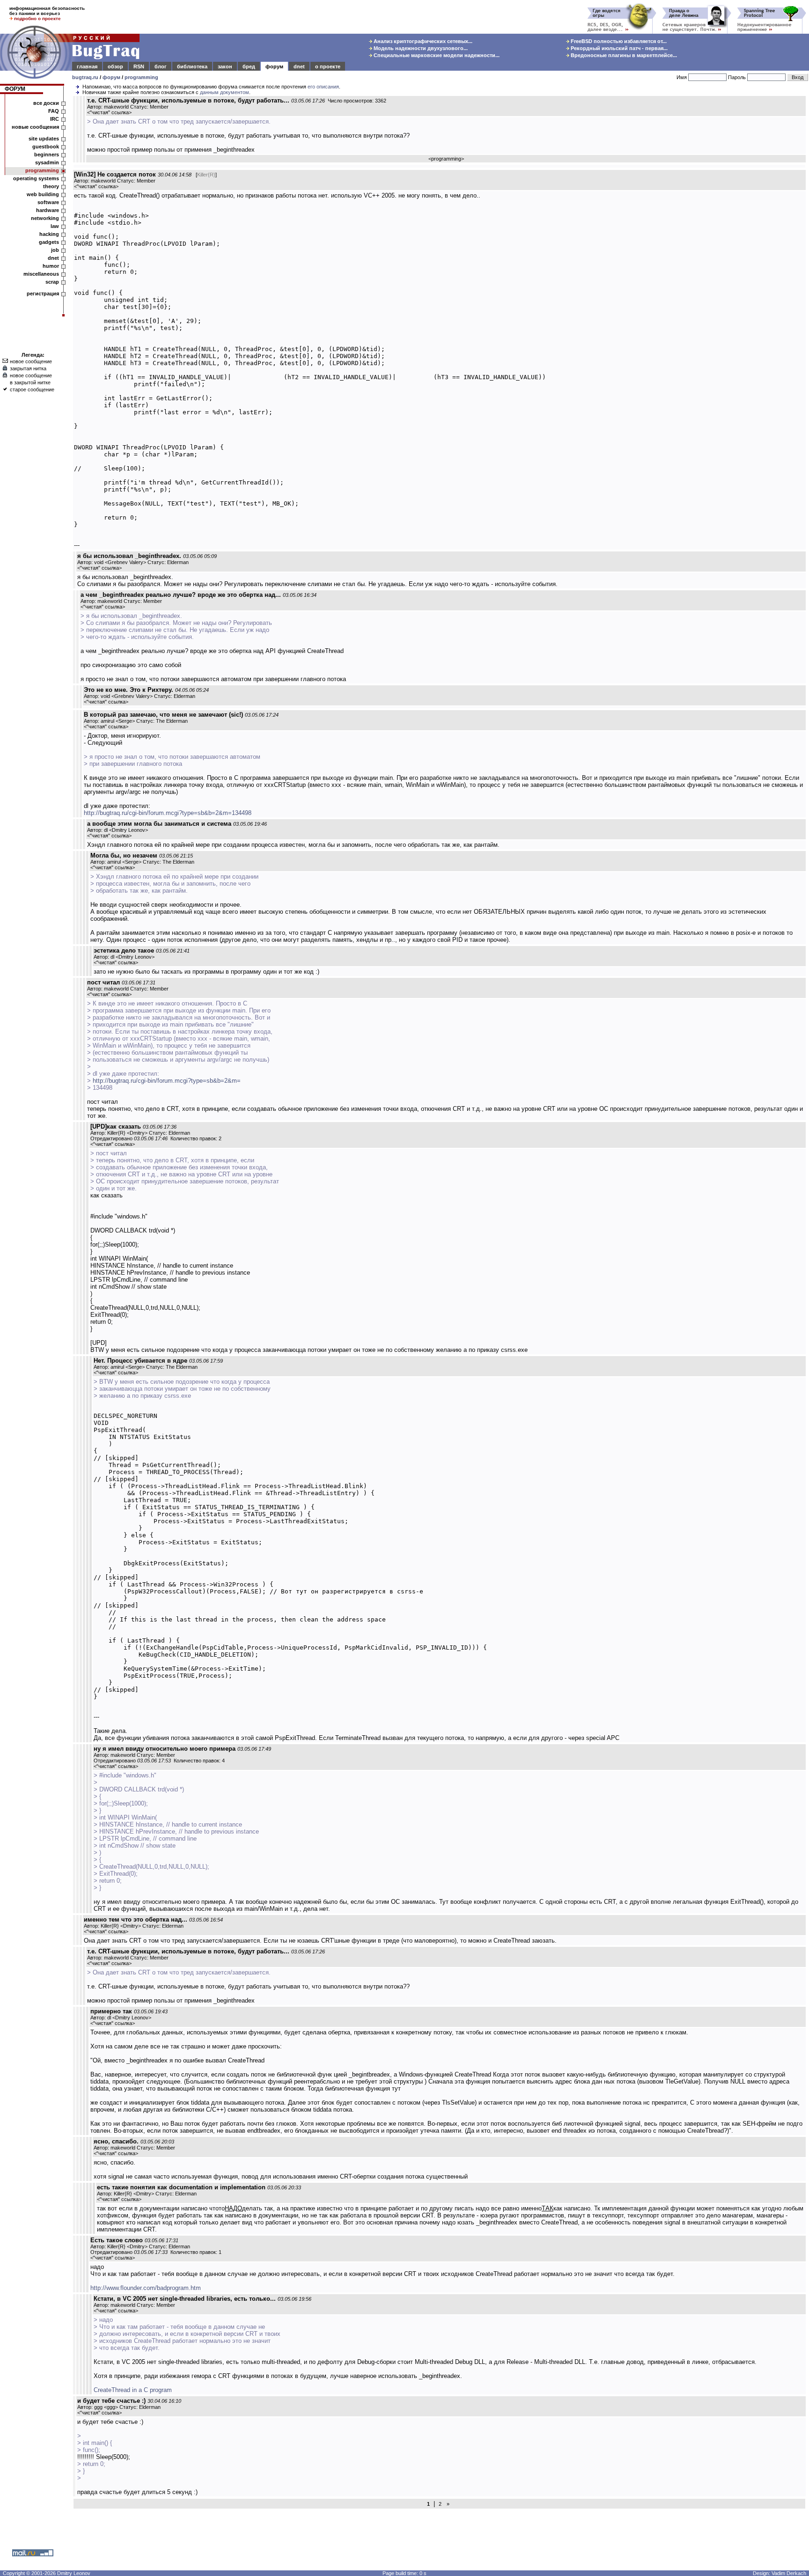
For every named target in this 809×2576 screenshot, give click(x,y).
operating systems (36, 178)
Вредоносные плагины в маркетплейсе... (623, 55)
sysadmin (47, 162)
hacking (49, 234)
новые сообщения (35, 127)
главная (87, 66)
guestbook (46, 147)
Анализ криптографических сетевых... (422, 41)
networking (45, 218)
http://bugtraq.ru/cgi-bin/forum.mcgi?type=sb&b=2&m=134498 (168, 813)
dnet (299, 66)
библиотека (192, 66)
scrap (52, 282)
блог (161, 66)
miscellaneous (41, 274)
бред (249, 66)
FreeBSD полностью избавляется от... (618, 41)
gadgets (49, 242)
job (55, 250)
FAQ (54, 111)
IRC (55, 119)
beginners (47, 154)
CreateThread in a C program (133, 2390)
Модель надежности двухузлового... (420, 48)
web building (43, 194)
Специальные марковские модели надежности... (436, 55)
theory (51, 186)
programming (141, 77)
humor (51, 266)
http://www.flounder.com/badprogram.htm (146, 2288)
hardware (48, 210)
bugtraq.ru (85, 77)
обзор (115, 66)
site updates (44, 139)
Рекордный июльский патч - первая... (618, 48)
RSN (139, 66)
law (55, 226)
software (48, 202)
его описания (323, 87)
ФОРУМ (15, 89)
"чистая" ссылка (109, 112)
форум (274, 66)
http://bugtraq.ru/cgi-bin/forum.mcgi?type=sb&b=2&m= (167, 1081)
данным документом (224, 92)
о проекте (328, 66)
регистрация (43, 294)
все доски (46, 103)
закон (225, 66)
